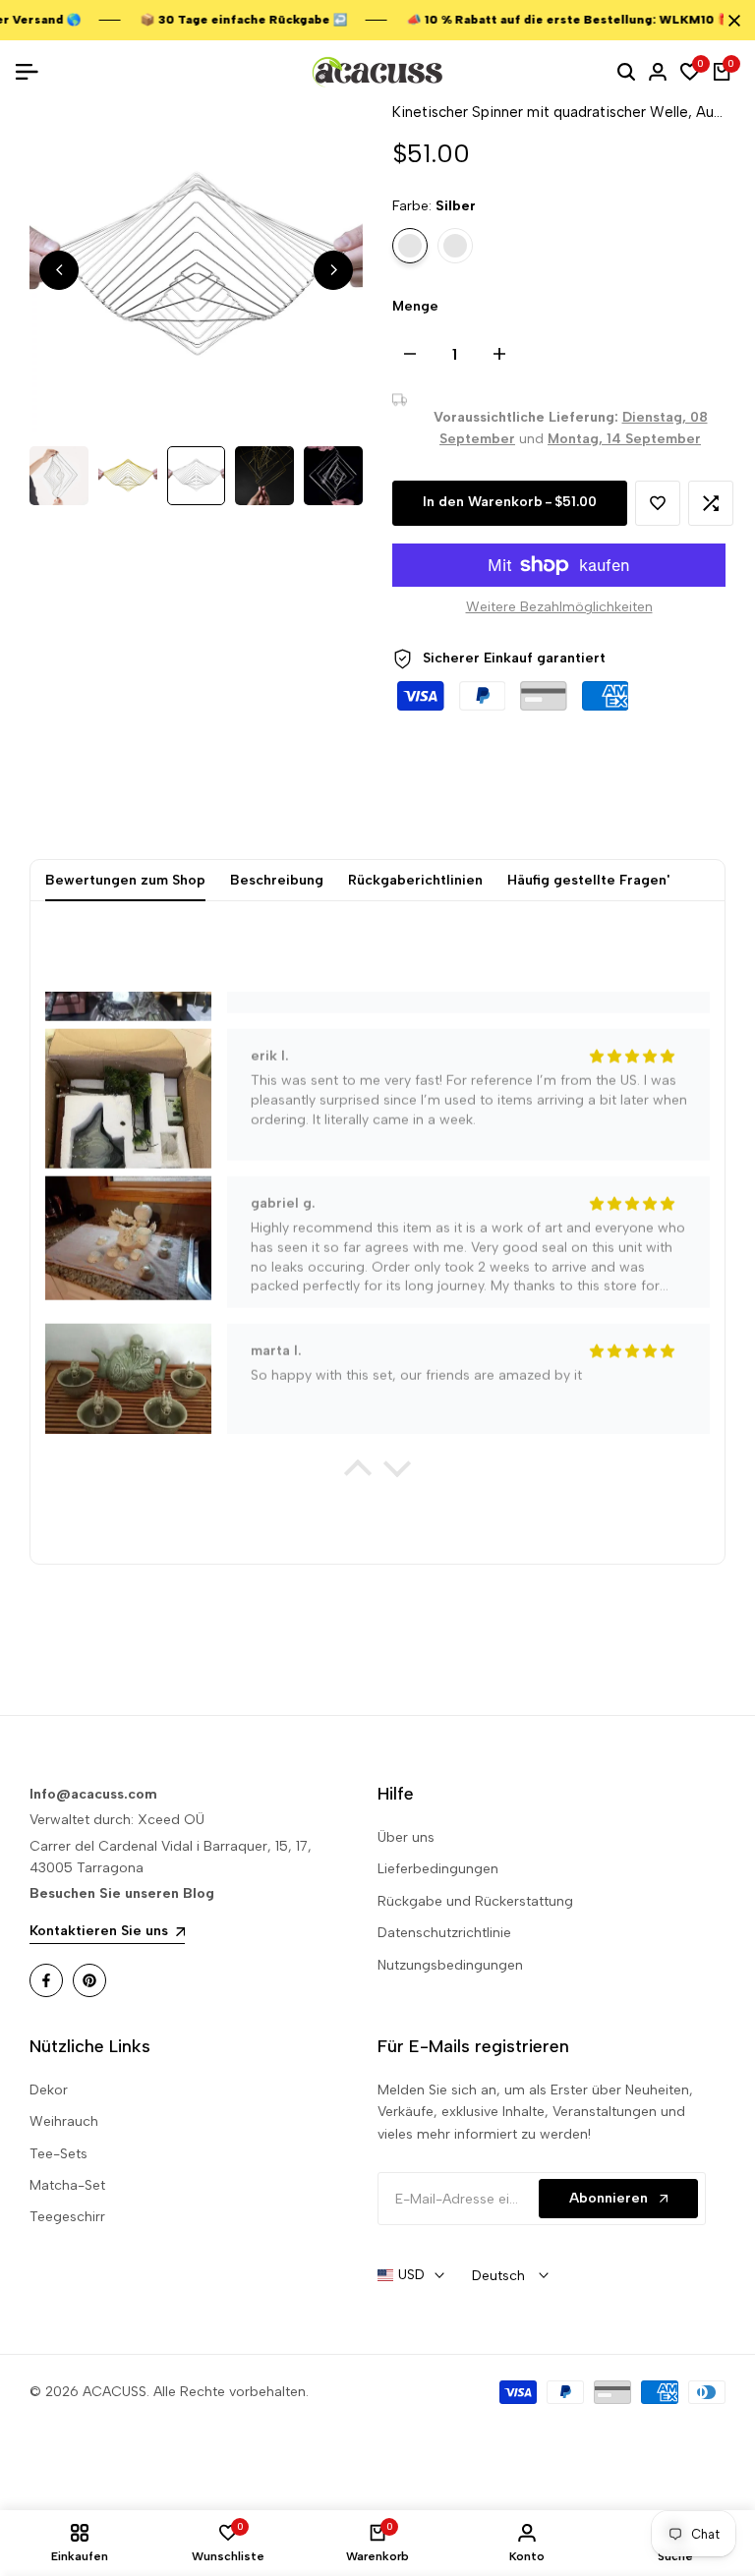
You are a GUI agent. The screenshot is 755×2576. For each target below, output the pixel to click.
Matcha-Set (67, 2185)
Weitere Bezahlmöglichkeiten (559, 607)
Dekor (49, 2090)
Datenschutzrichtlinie (444, 1933)
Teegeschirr (67, 2217)
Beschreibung (277, 880)
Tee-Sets (58, 2154)
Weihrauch (64, 2121)
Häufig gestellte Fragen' (588, 880)
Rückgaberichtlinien (415, 880)
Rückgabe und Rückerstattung (475, 1901)
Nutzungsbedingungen (450, 1965)
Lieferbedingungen (438, 1869)
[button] (658, 503)
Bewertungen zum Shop (125, 880)
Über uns (406, 1837)
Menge (415, 306)
